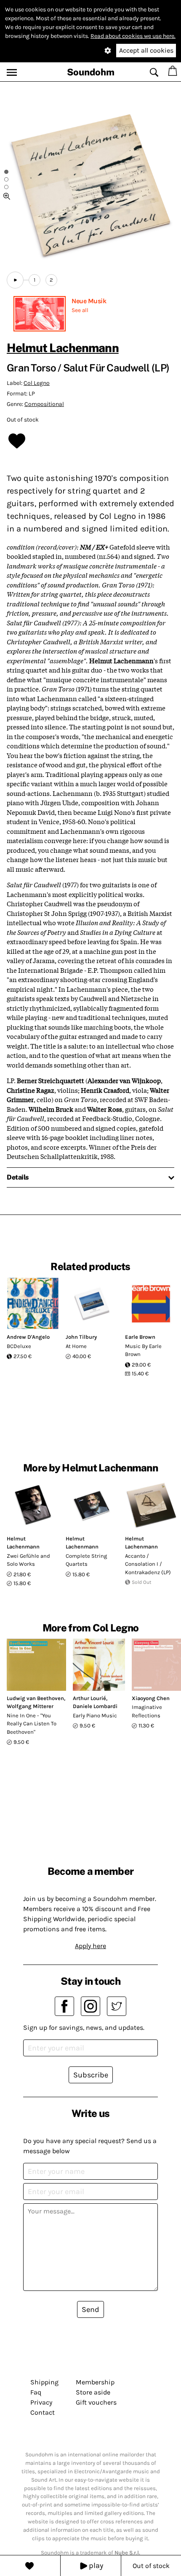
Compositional (44, 404)
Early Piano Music (95, 1715)
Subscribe (91, 2075)
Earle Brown (140, 1337)
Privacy (41, 2402)
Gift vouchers (96, 2402)
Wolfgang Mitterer (30, 1706)
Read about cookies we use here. (133, 36)
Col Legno (37, 383)
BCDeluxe (19, 1346)
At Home (76, 1346)
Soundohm (91, 72)
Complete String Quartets (86, 1560)
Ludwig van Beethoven (35, 1698)
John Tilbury (81, 1337)
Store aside (93, 2392)
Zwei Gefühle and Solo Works (28, 1560)
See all (80, 310)
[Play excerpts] (15, 280)
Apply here (90, 1946)
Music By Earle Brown (143, 1350)
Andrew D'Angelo (28, 1337)
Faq (36, 2392)
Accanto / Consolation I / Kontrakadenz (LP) (148, 1564)
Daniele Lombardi (95, 1706)
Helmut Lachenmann (63, 348)
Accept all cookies (146, 50)
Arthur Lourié (89, 1698)
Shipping (44, 2382)
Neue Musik (89, 301)
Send (90, 2309)
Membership (95, 2382)
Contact (43, 2412)
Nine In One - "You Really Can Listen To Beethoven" (32, 1724)
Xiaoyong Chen (151, 1698)
